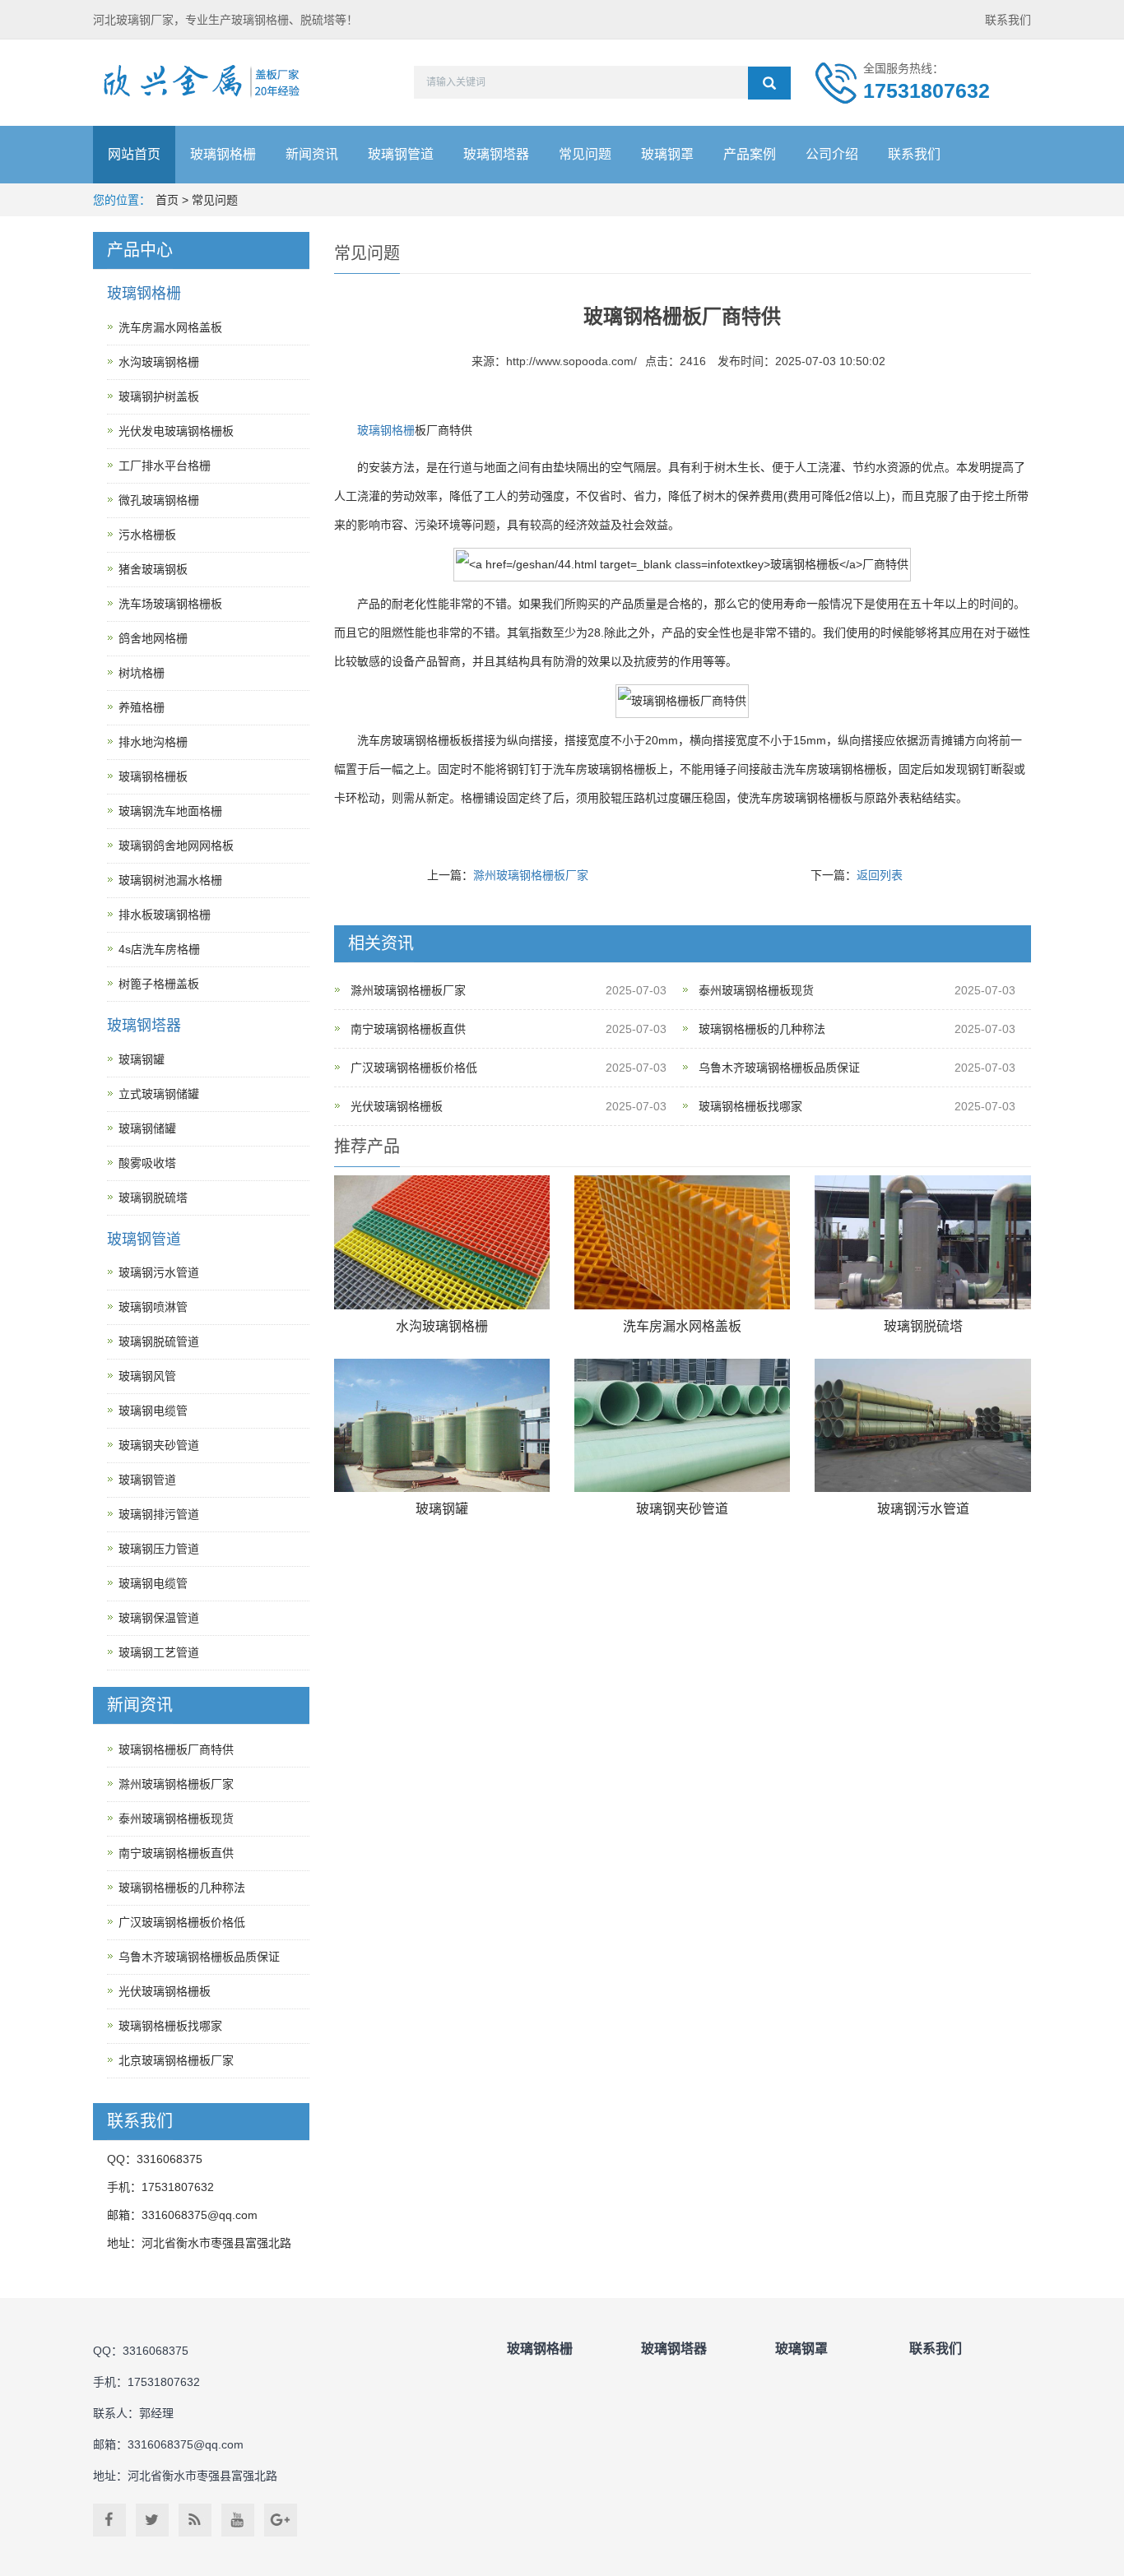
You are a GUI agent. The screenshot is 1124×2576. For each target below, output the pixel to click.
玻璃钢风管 (147, 1376)
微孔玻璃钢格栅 (159, 500)
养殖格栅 (142, 707)
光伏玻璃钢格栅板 (397, 1106)
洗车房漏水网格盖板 (682, 1326)
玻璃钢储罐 (147, 1128)
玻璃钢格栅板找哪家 (750, 1106)
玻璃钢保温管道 (159, 1618)
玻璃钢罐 (442, 1509)
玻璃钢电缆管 (153, 1411)
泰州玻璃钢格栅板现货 (756, 990)
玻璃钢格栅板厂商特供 (176, 1749)
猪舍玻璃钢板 (153, 569)
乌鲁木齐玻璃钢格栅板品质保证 (779, 1068)
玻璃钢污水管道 (923, 1509)
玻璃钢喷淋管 (153, 1307)
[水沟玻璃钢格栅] (442, 1242)
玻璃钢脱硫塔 (923, 1326)
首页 (167, 200)
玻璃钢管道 (401, 154)
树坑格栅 (142, 673)
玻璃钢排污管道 (159, 1514)
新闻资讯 (312, 154)
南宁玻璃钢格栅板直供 (408, 1029)
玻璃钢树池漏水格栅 (170, 880)
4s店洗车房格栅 (159, 949)
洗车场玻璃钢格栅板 (170, 604)
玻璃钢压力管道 (159, 1549)
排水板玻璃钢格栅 (165, 915)
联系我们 (1008, 20)
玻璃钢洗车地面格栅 (170, 811)
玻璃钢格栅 (223, 154)
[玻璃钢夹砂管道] (682, 1426)
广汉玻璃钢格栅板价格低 (414, 1068)
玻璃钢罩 (667, 154)
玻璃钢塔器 (496, 154)
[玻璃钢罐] (442, 1426)
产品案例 (750, 154)
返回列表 (880, 875)
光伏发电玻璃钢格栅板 (176, 431)
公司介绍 (832, 154)
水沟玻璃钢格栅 (442, 1326)
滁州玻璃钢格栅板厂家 (531, 875)
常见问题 (585, 154)
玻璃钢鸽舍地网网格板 (176, 846)
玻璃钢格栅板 (153, 776)
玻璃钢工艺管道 (159, 1652)
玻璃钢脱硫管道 (159, 1341)
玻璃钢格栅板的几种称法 (762, 1029)
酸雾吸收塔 (147, 1163)
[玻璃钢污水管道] (922, 1426)
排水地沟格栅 (153, 742)
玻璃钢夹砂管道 (682, 1509)
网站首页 (134, 154)
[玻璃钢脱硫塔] (922, 1242)
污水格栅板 (147, 535)
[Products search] (769, 83)
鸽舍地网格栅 (153, 638)
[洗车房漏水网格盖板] (682, 1242)
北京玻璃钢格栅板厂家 (176, 2060)
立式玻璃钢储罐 (159, 1094)
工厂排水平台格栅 (165, 466)
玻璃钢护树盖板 (159, 396)
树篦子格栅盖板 (159, 984)
